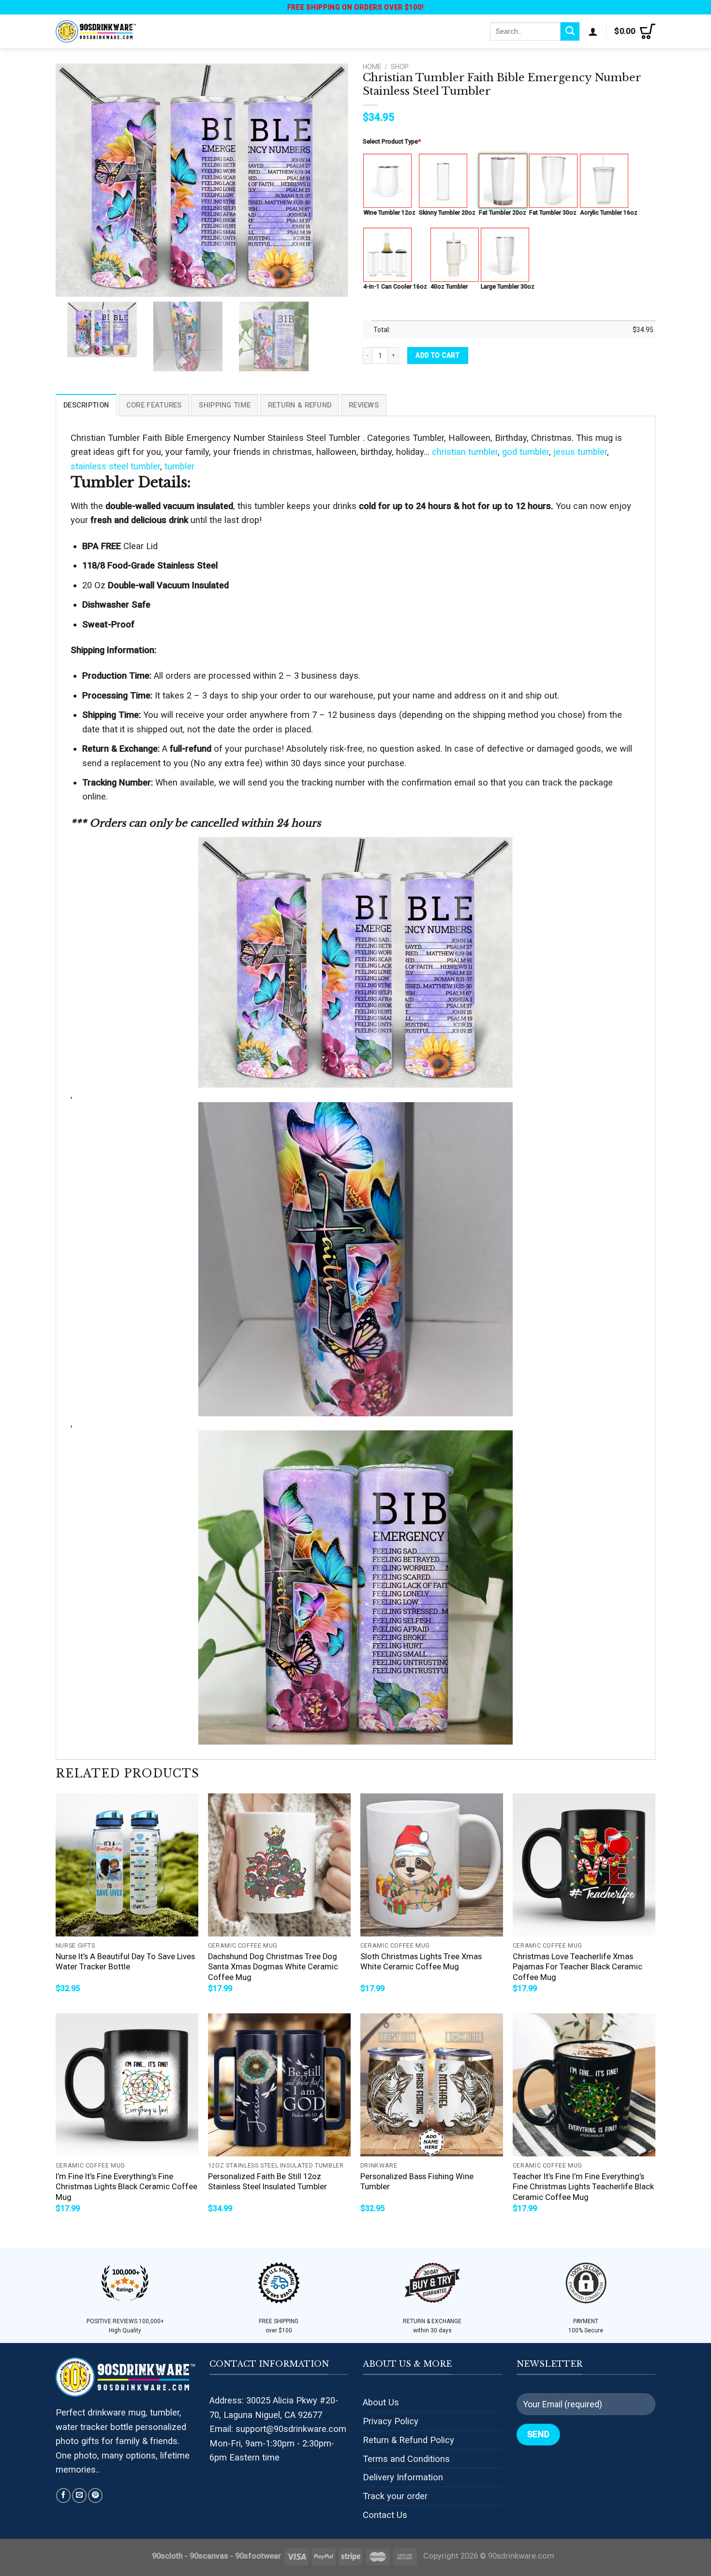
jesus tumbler (580, 452)
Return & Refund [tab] (300, 405)
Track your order (395, 2496)
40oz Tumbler (449, 286)
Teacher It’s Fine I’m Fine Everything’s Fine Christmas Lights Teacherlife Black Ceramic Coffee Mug (583, 2187)
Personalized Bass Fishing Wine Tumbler (417, 2182)
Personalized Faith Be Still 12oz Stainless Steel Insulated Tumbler (267, 2182)
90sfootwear (258, 2556)
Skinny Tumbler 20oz (447, 212)
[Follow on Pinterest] (95, 2495)
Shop (400, 67)
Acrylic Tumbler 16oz (609, 212)
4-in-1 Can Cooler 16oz (395, 286)
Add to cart (437, 355)
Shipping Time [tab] (225, 405)
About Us (381, 2402)
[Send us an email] (79, 2495)
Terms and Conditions (406, 2459)
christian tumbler (465, 452)
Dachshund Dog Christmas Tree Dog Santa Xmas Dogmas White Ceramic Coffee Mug (273, 1967)
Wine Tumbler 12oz (389, 212)
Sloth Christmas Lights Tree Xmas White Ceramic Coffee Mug (421, 1962)
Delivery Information (403, 2477)
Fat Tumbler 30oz (553, 212)
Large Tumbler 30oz (508, 286)
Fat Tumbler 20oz (503, 212)
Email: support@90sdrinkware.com (278, 2429)
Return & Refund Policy (408, 2440)
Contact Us (385, 2515)
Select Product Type (392, 141)
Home (372, 67)
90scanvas (209, 2556)
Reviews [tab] (364, 405)
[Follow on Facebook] (63, 2495)
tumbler (179, 466)
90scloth (167, 2556)
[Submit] (570, 31)
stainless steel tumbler (115, 466)
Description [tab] (86, 405)
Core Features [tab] (154, 405)
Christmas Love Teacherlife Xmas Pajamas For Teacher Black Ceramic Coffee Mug (578, 1967)
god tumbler (526, 452)
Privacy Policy (391, 2421)
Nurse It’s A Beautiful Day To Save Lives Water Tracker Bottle (125, 1962)
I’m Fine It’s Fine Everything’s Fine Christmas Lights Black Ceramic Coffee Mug (126, 2187)
